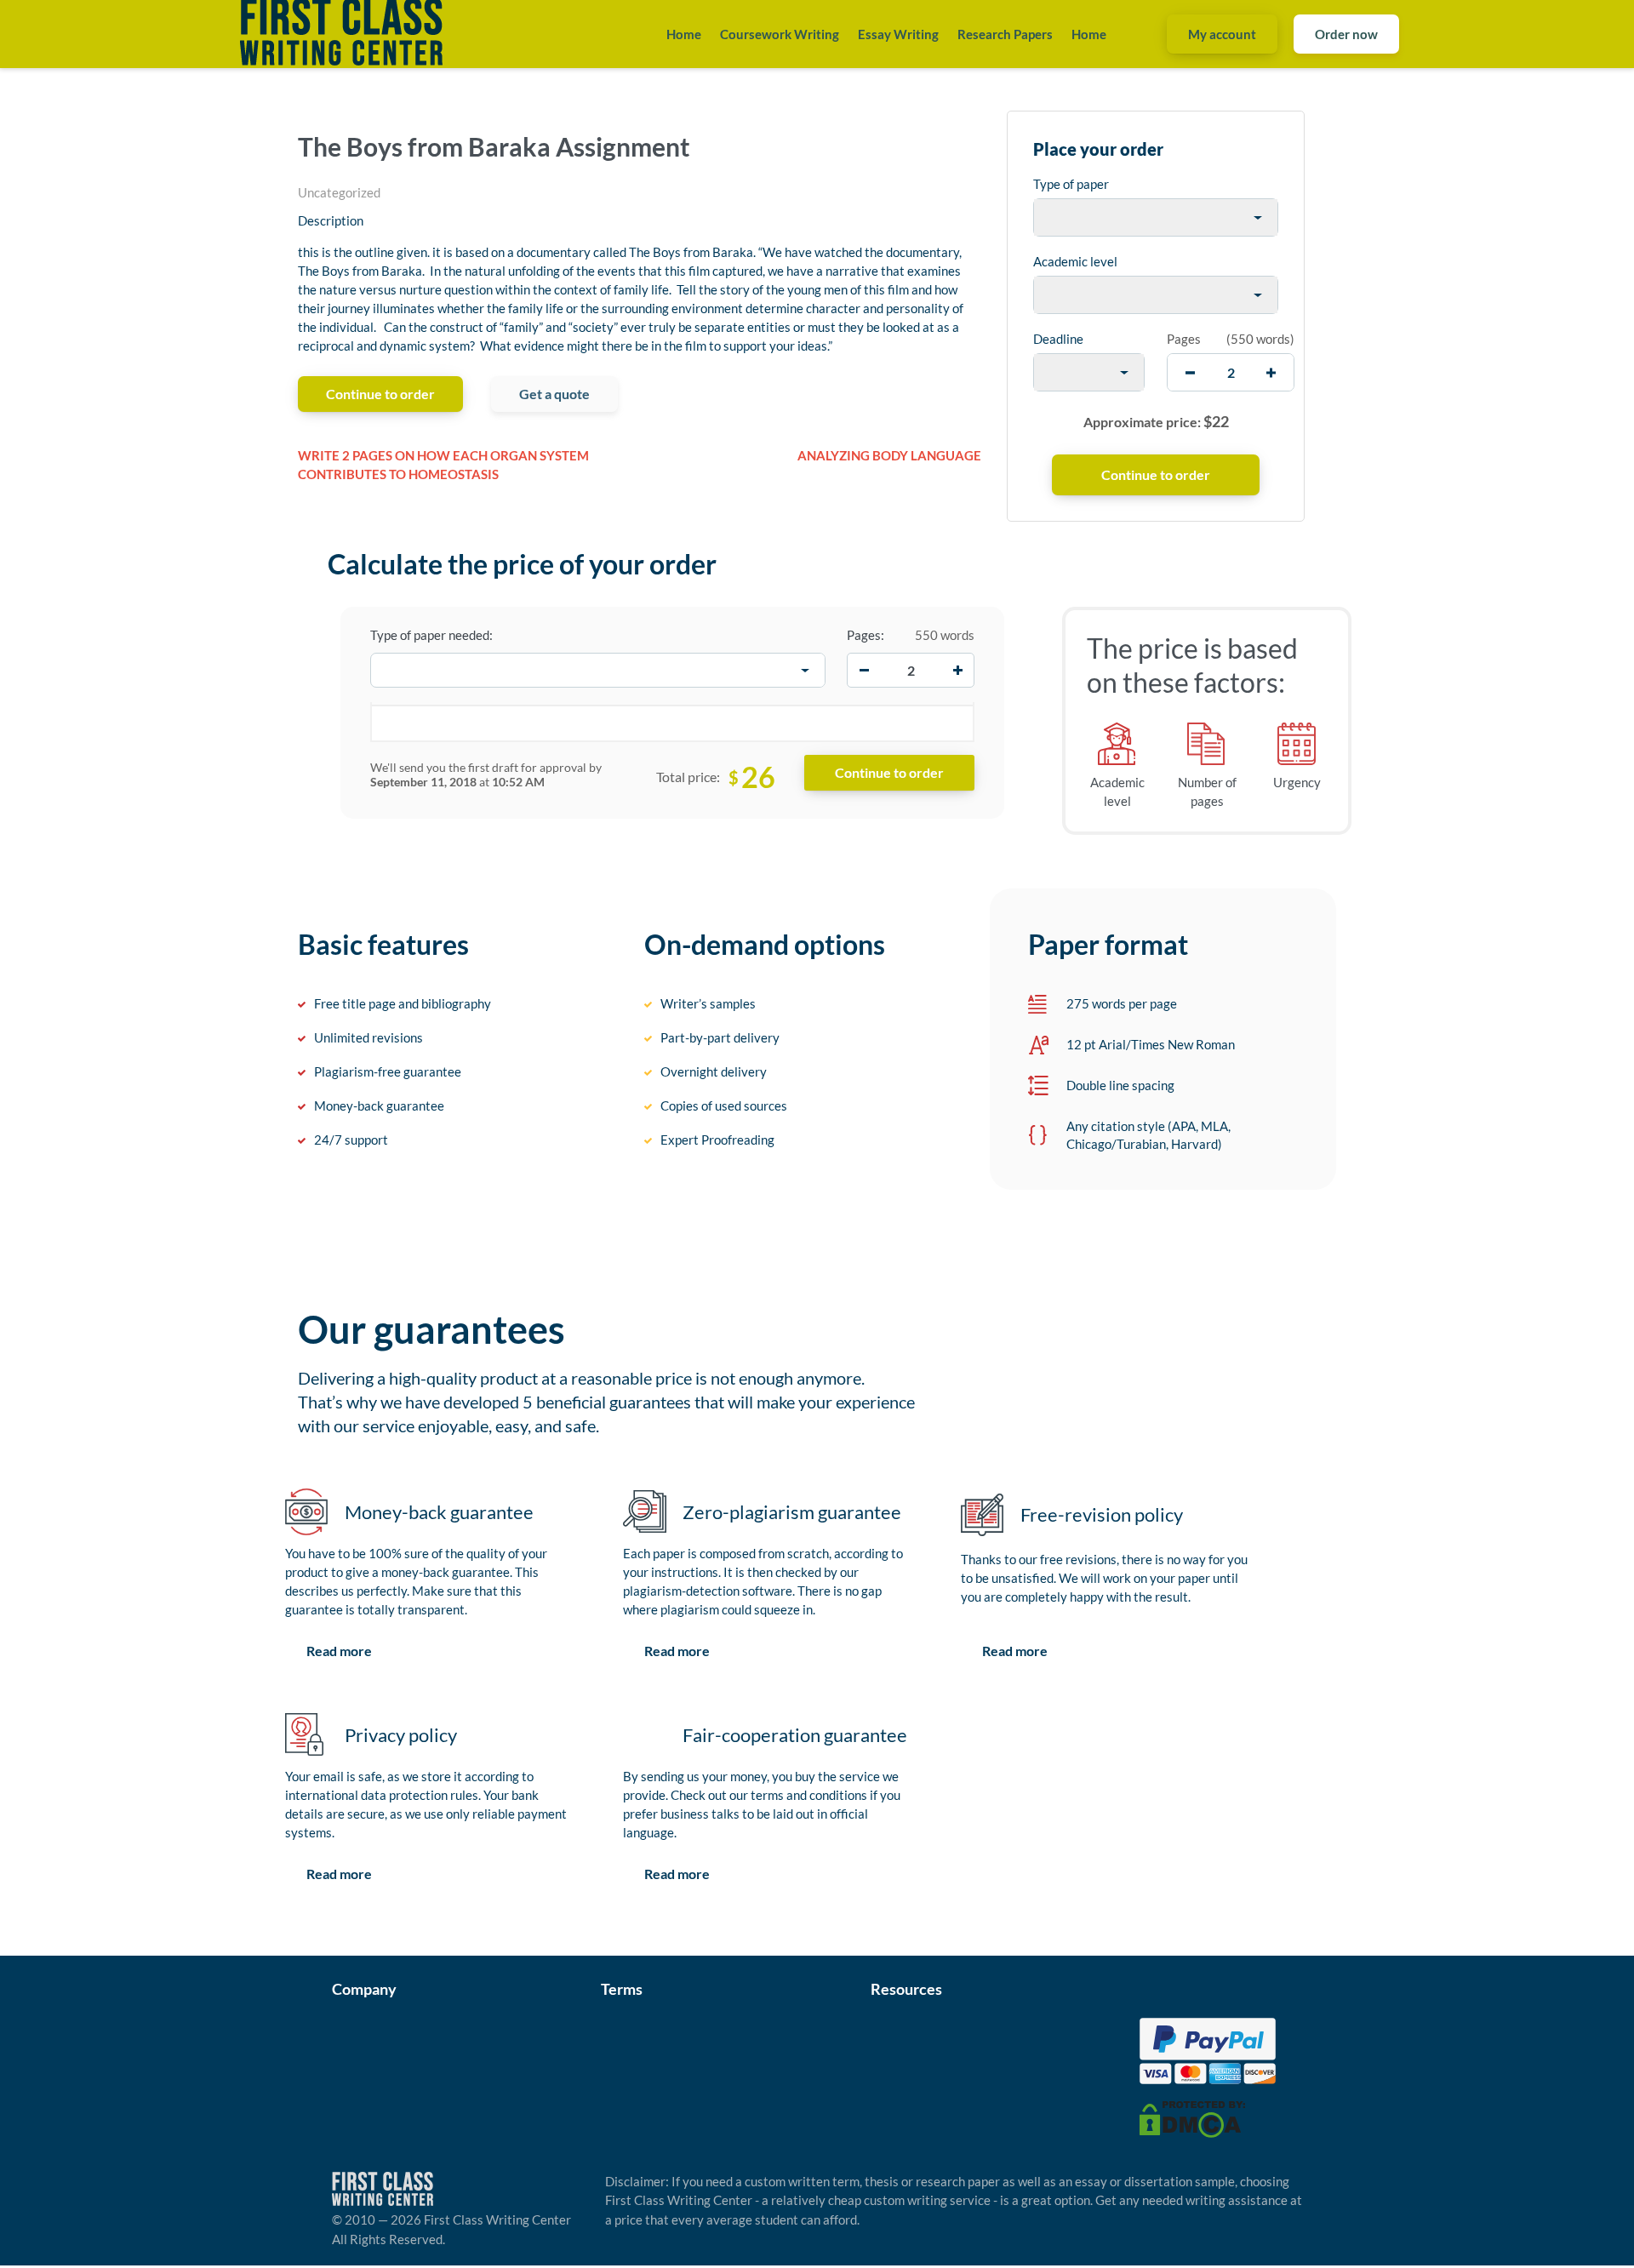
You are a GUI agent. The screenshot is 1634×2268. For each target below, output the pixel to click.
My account (1222, 34)
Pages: (866, 635)
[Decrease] (864, 671)
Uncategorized (339, 192)
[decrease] (1190, 372)
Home (684, 34)
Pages (1184, 339)
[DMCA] (1192, 2117)
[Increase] (957, 671)
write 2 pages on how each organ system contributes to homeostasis (443, 465)
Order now (1346, 34)
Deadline (1058, 339)
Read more (339, 1651)
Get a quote (554, 394)
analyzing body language (889, 455)
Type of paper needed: (431, 635)
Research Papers (1005, 34)
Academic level (1075, 261)
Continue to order (380, 394)
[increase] (1271, 372)
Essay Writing (898, 34)
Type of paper (1071, 184)
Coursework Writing (780, 34)
